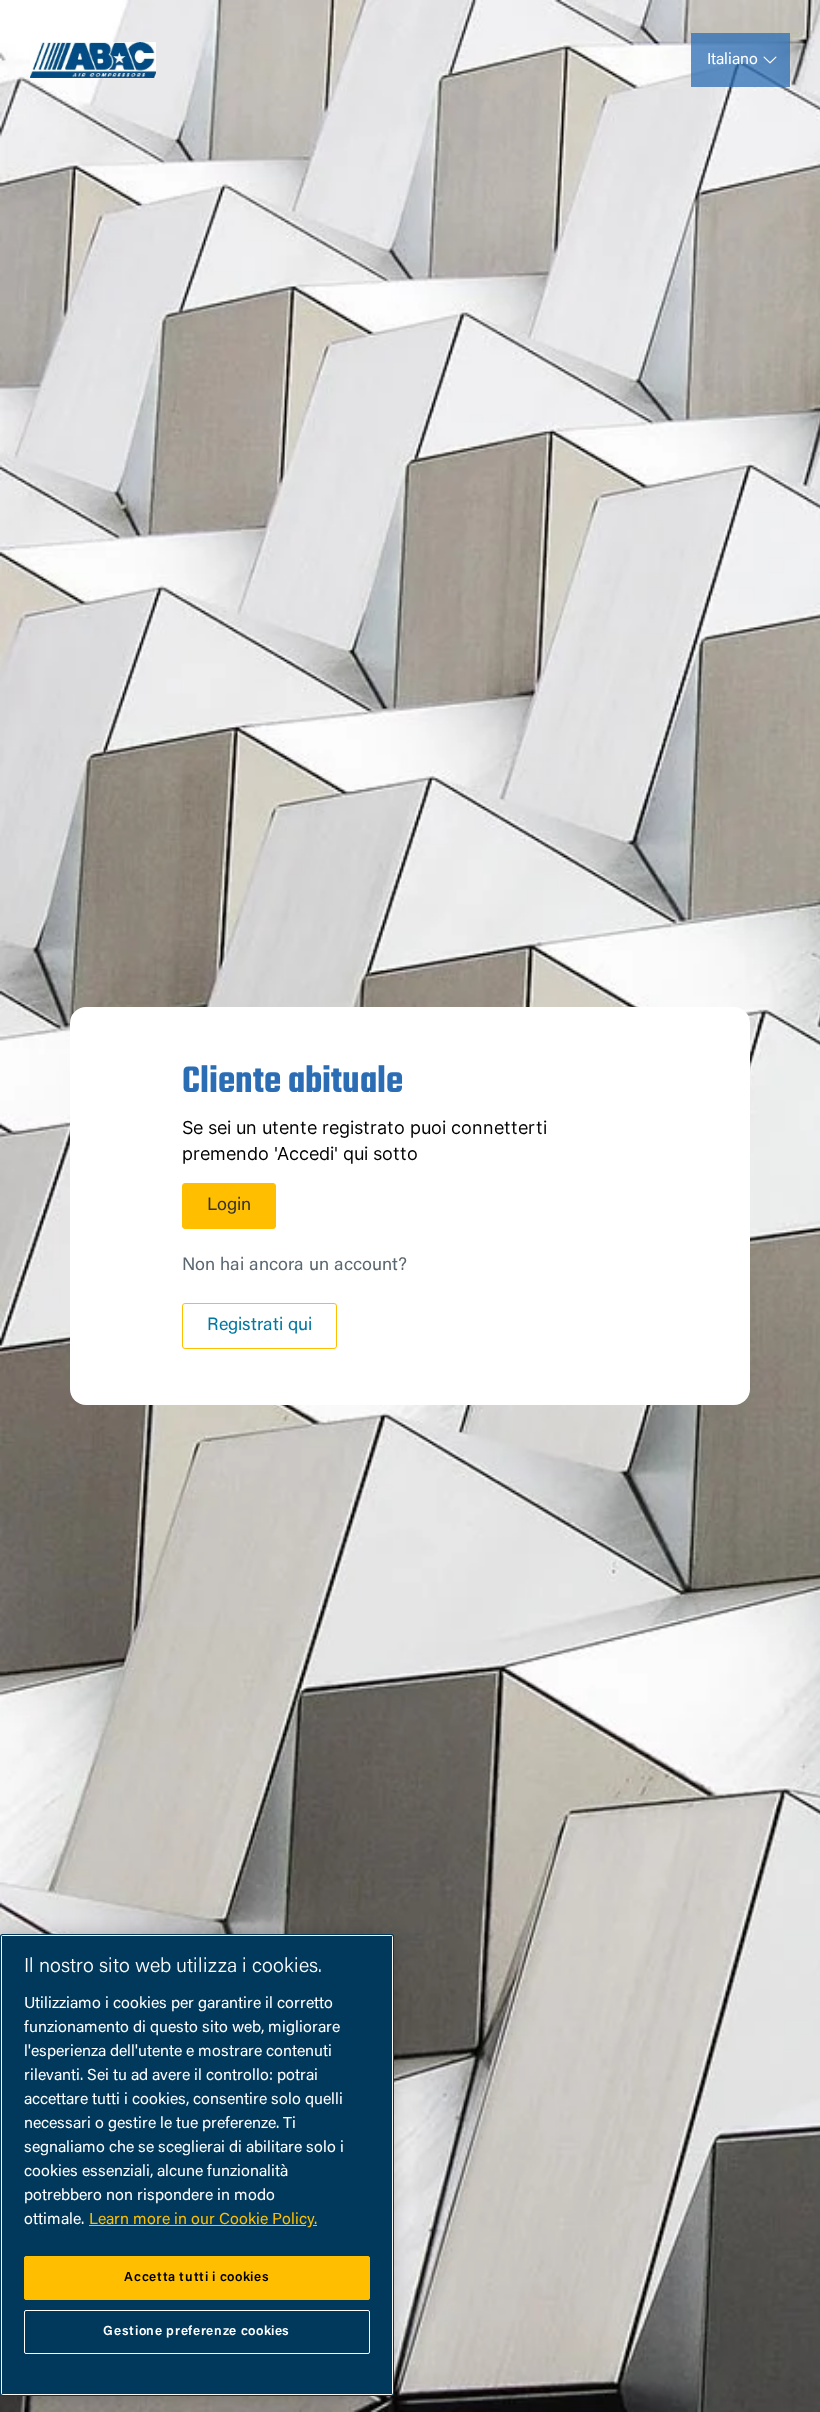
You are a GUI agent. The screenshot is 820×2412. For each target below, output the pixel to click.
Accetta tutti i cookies (196, 2277)
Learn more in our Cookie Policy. (203, 2220)
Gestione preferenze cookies (196, 2331)
